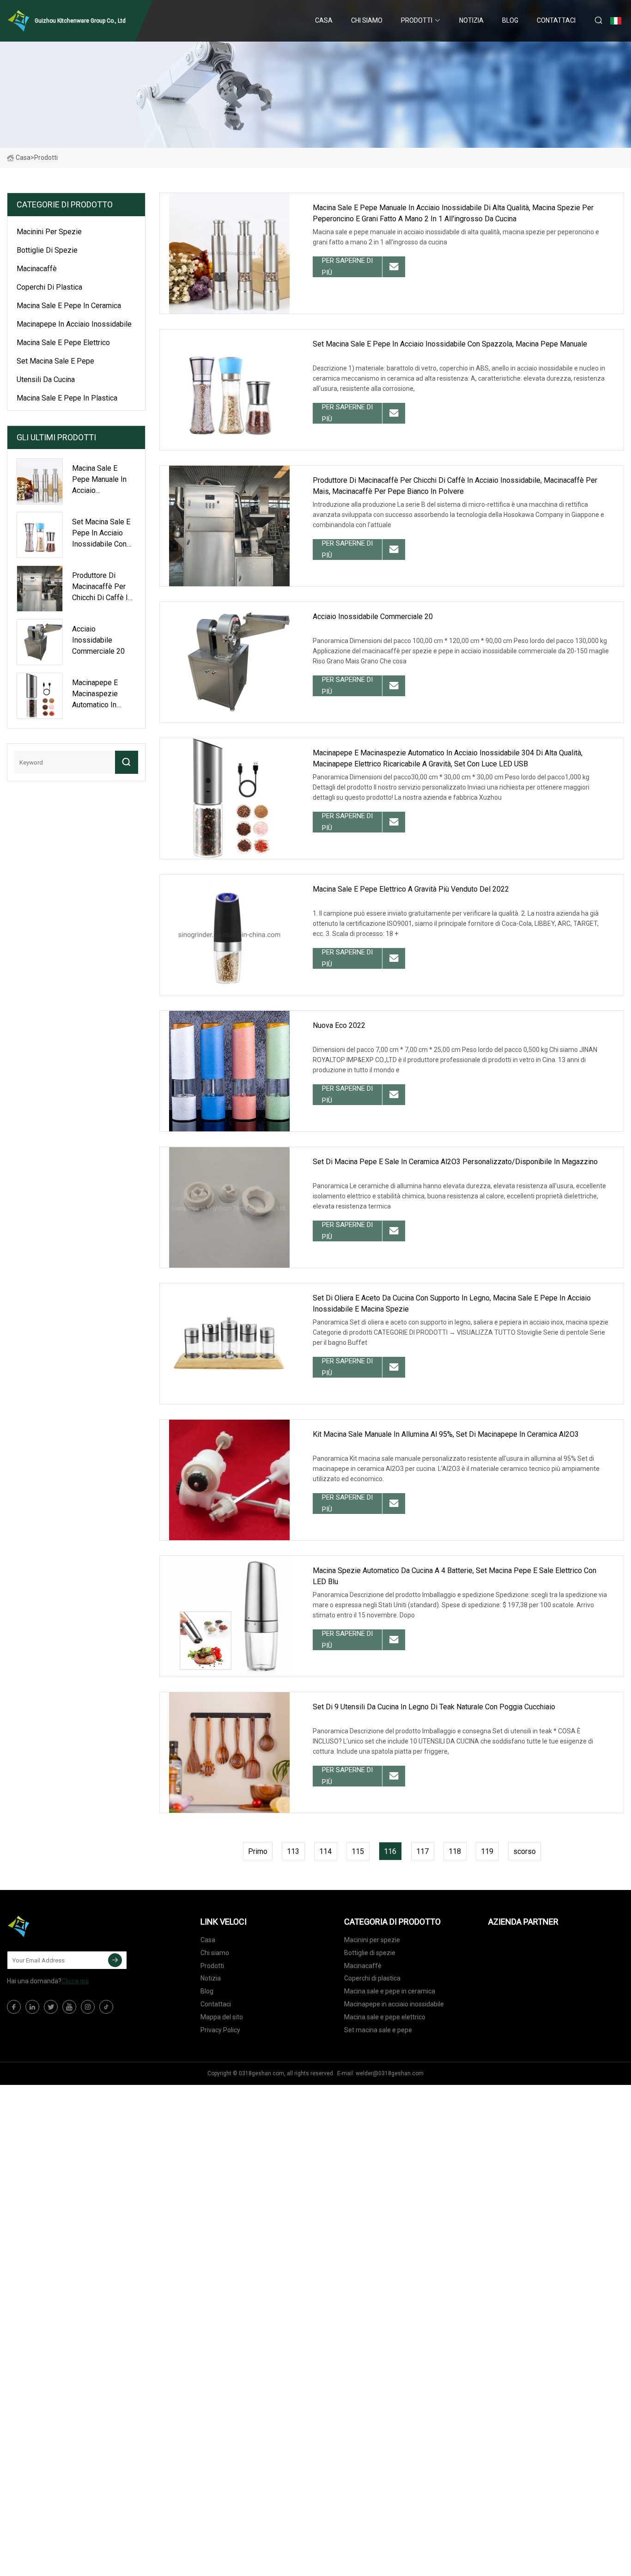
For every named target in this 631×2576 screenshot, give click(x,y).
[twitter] (51, 2007)
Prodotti (417, 20)
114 (325, 1851)
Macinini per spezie (49, 232)
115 (358, 1851)
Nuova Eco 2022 (339, 1025)
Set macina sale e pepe (55, 361)
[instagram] (88, 2007)
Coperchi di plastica (49, 287)
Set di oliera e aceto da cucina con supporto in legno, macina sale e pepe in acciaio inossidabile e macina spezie (452, 1303)
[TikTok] (106, 2007)
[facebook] (14, 2007)
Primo (258, 1851)
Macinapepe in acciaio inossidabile (74, 324)
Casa (324, 20)
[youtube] (69, 2007)
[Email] (115, 1960)
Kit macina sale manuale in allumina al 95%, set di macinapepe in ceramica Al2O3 (446, 1434)
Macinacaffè (37, 269)
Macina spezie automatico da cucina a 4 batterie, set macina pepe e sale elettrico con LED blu (455, 1576)
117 (422, 1851)
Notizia (471, 20)
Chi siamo (367, 20)
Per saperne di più (347, 267)
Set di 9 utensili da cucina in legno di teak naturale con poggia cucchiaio (434, 1707)
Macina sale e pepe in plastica (67, 398)
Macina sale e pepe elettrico (63, 343)
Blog (510, 20)
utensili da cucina (46, 380)
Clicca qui (75, 1981)
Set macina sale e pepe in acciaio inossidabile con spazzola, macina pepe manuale (450, 344)
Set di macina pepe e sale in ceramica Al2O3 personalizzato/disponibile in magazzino (455, 1162)
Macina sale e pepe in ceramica (69, 306)
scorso (525, 1851)
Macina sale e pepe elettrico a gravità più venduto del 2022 (411, 889)
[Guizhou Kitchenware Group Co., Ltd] (53, 1926)
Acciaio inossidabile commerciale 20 (373, 617)
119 (487, 1851)
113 (293, 1851)
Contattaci (556, 20)
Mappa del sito (222, 2017)
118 (455, 1851)
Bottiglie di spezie (47, 250)
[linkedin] (32, 2007)
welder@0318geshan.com (390, 2073)
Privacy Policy (220, 2030)
